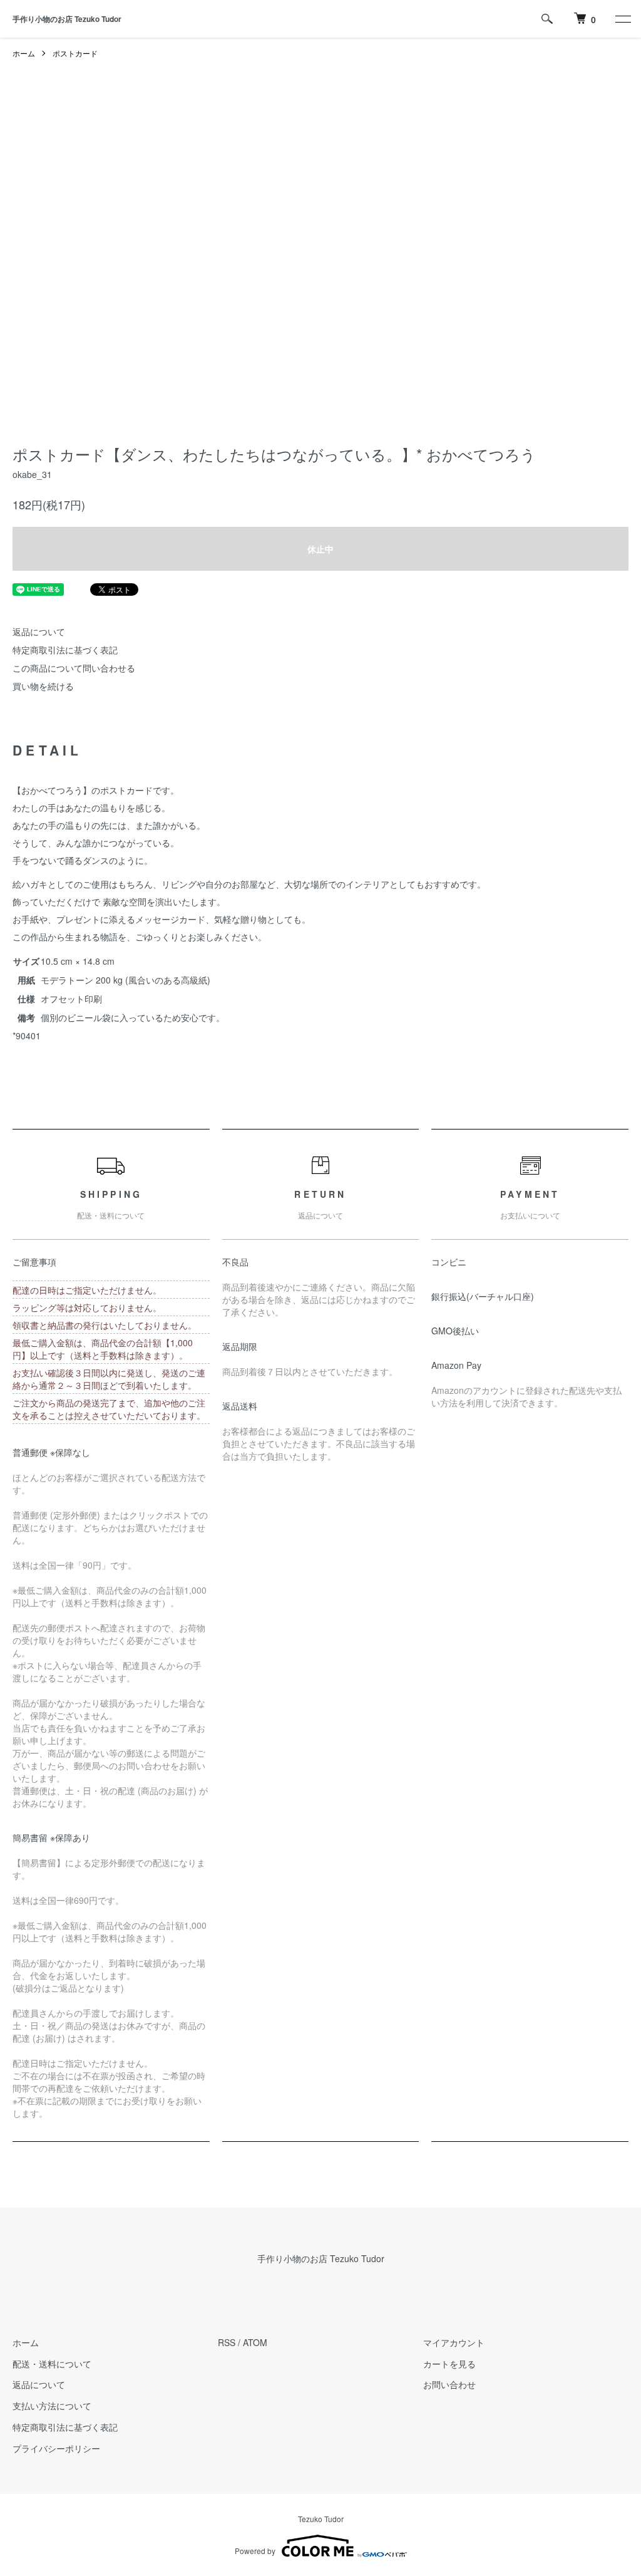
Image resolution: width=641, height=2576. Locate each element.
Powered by (255, 2551)
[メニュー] (622, 19)
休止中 (320, 549)
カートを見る (449, 2364)
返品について (39, 631)
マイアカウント (454, 2342)
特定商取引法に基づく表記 (65, 650)
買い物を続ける (43, 686)
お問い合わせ (449, 2384)
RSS (227, 2342)
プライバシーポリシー (56, 2448)
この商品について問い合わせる (74, 668)
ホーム (24, 53)
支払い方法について (52, 2406)
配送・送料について (52, 2364)
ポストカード (75, 53)
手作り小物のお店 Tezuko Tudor (67, 19)
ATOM (255, 2342)
